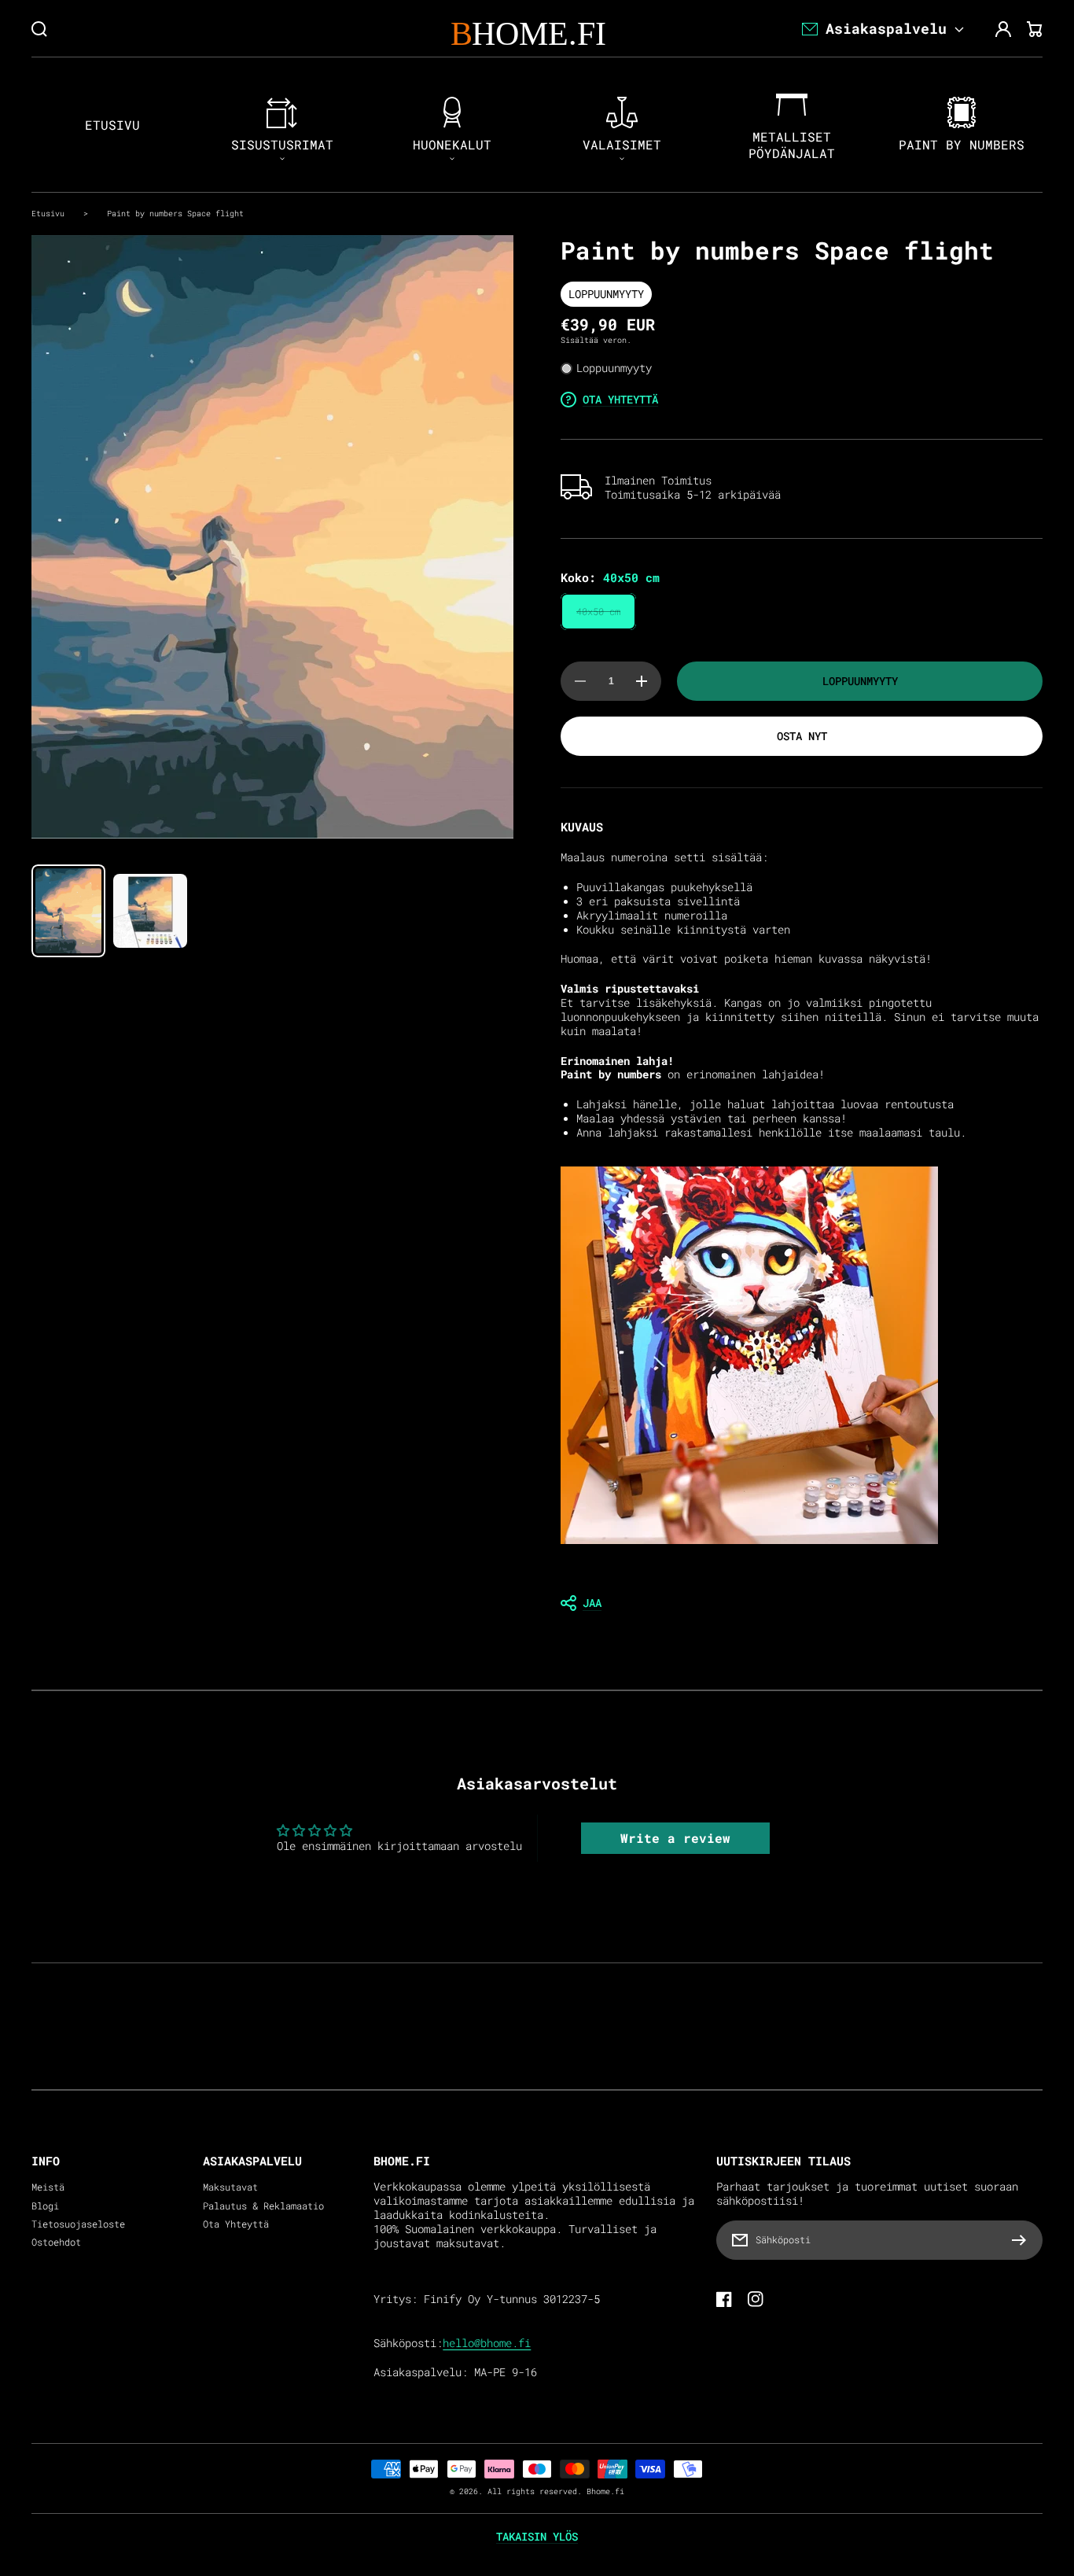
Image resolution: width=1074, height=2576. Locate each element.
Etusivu (48, 213)
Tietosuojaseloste (78, 2224)
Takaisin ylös (537, 2537)
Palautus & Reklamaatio (263, 2206)
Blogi (45, 2206)
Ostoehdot (56, 2242)
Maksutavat (230, 2187)
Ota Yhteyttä (236, 2224)
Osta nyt (802, 736)
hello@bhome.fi (487, 2343)
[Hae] (39, 29)
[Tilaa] (1023, 2240)
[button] (802, 1603)
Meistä (48, 2187)
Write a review (675, 1838)
